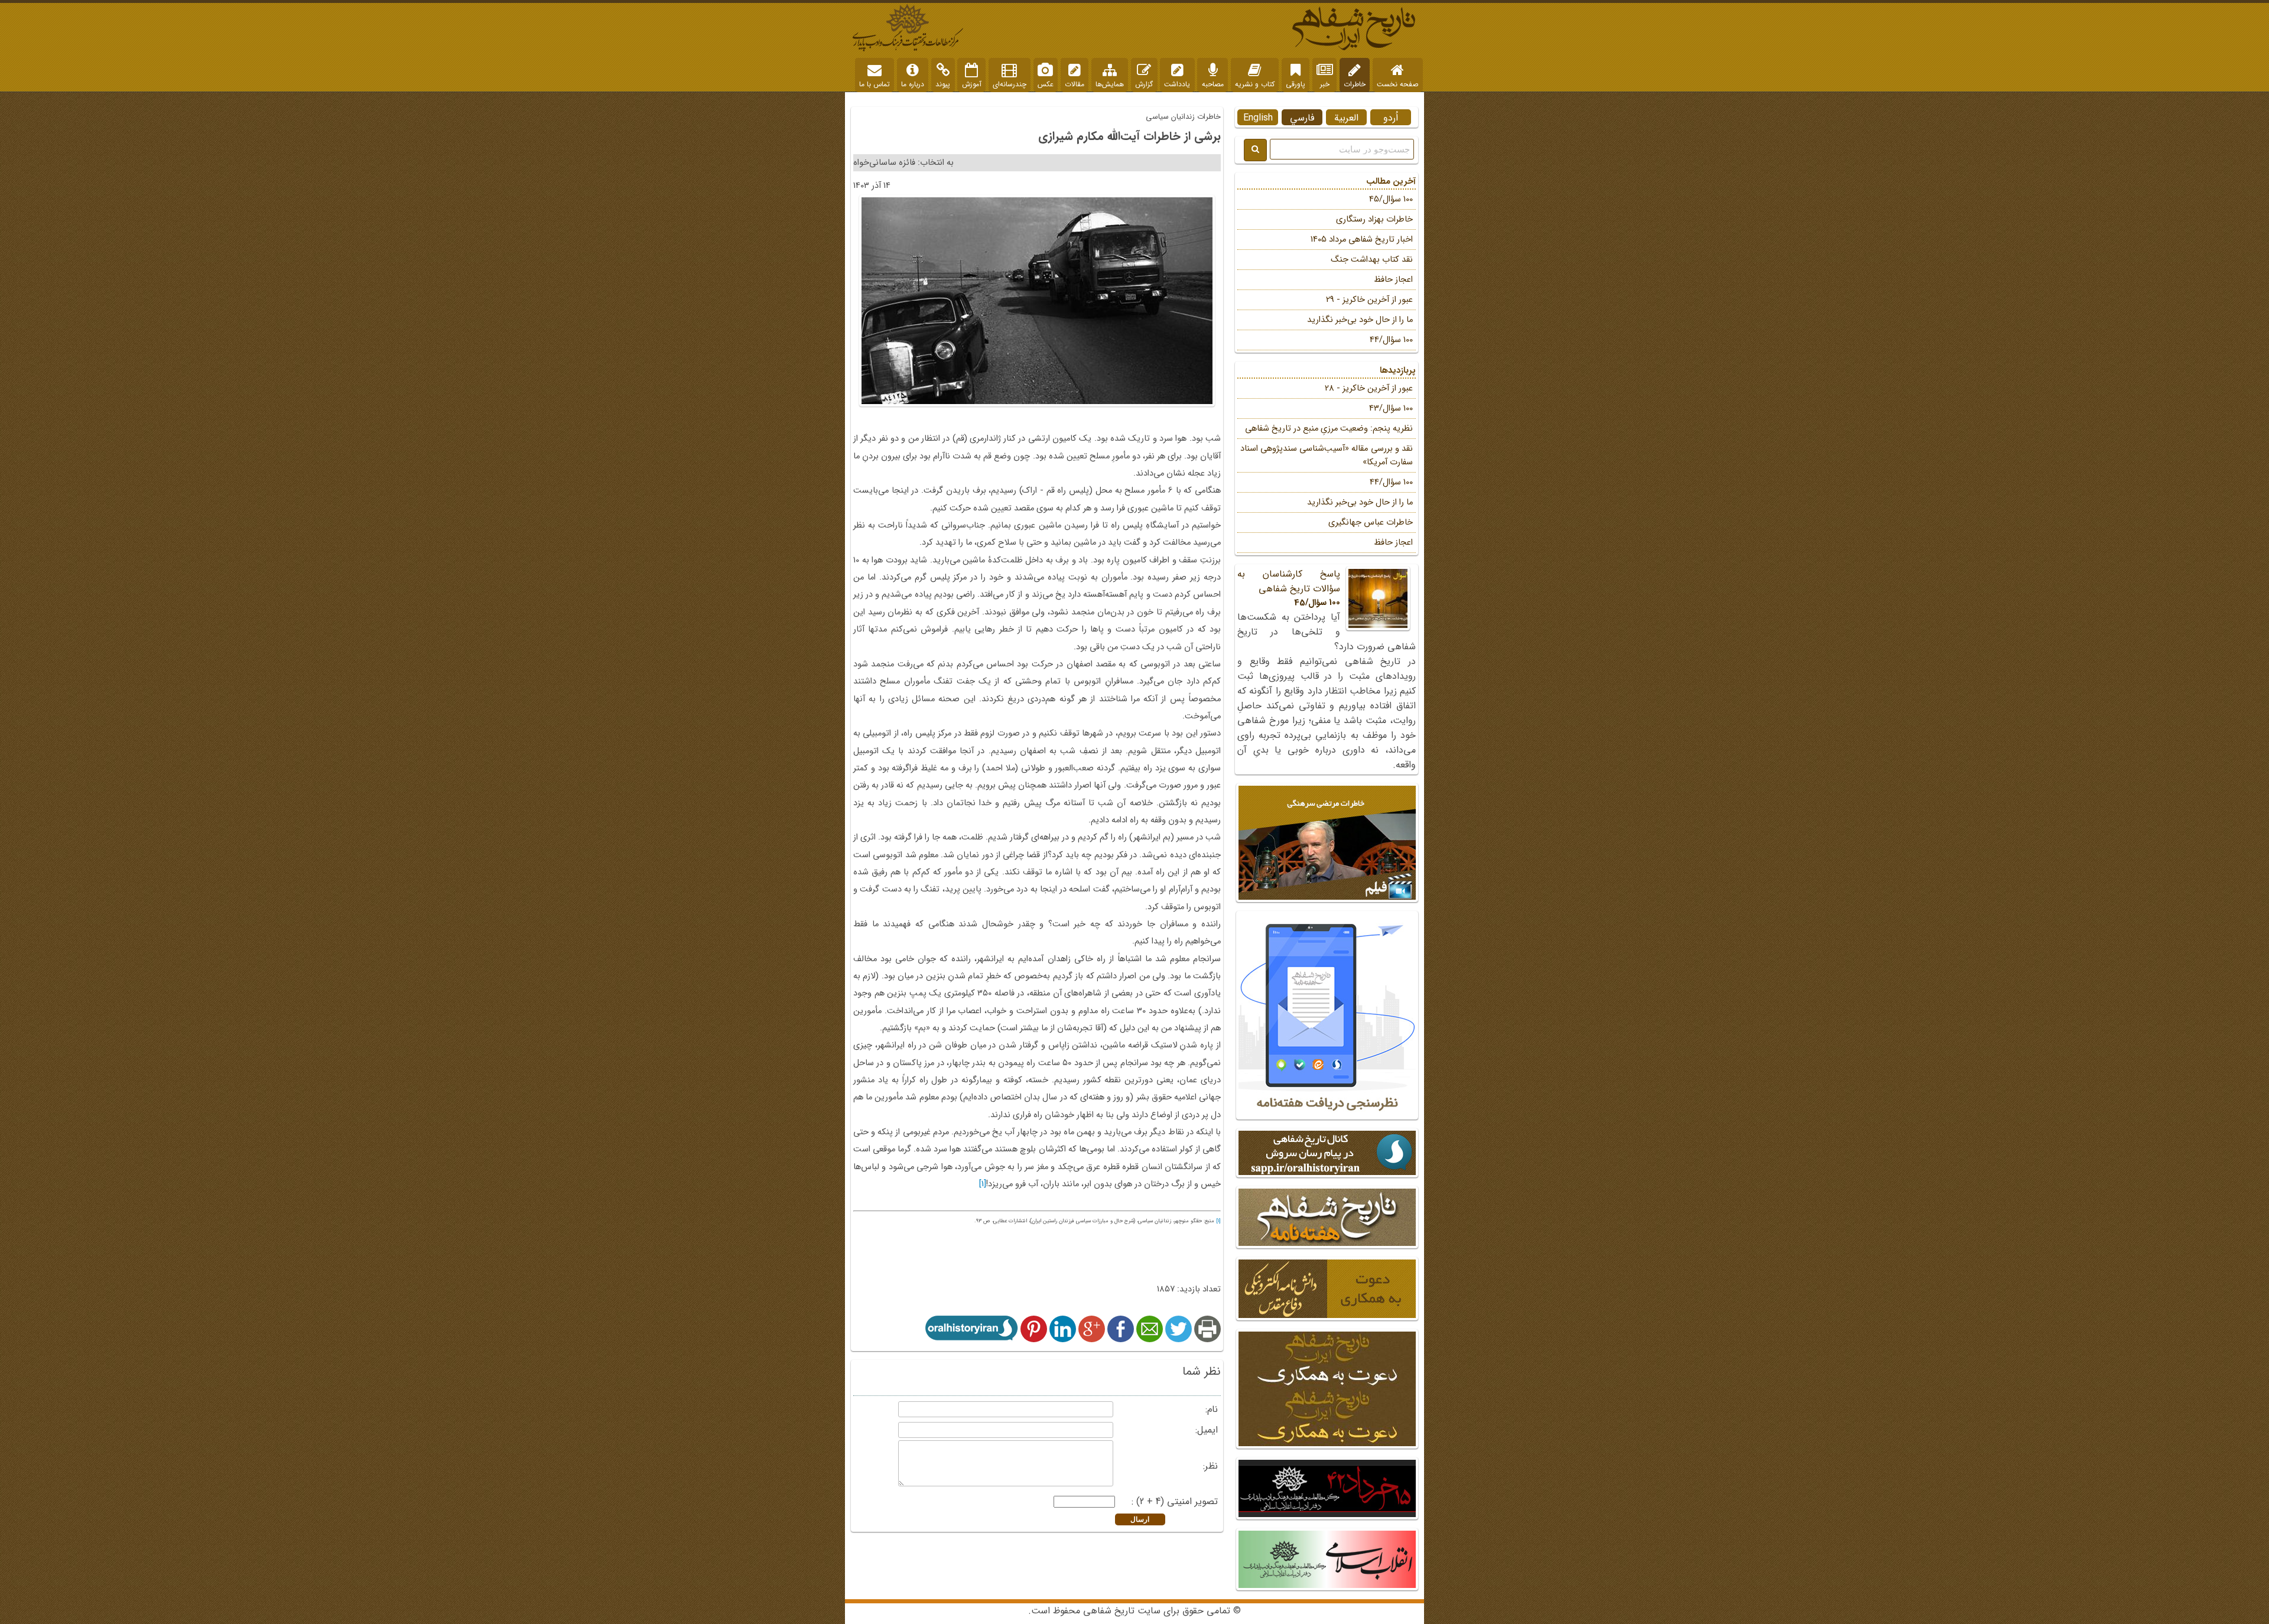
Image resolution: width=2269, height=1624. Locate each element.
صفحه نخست (1397, 84)
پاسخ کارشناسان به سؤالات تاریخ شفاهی (1289, 588)
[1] (983, 1184)
